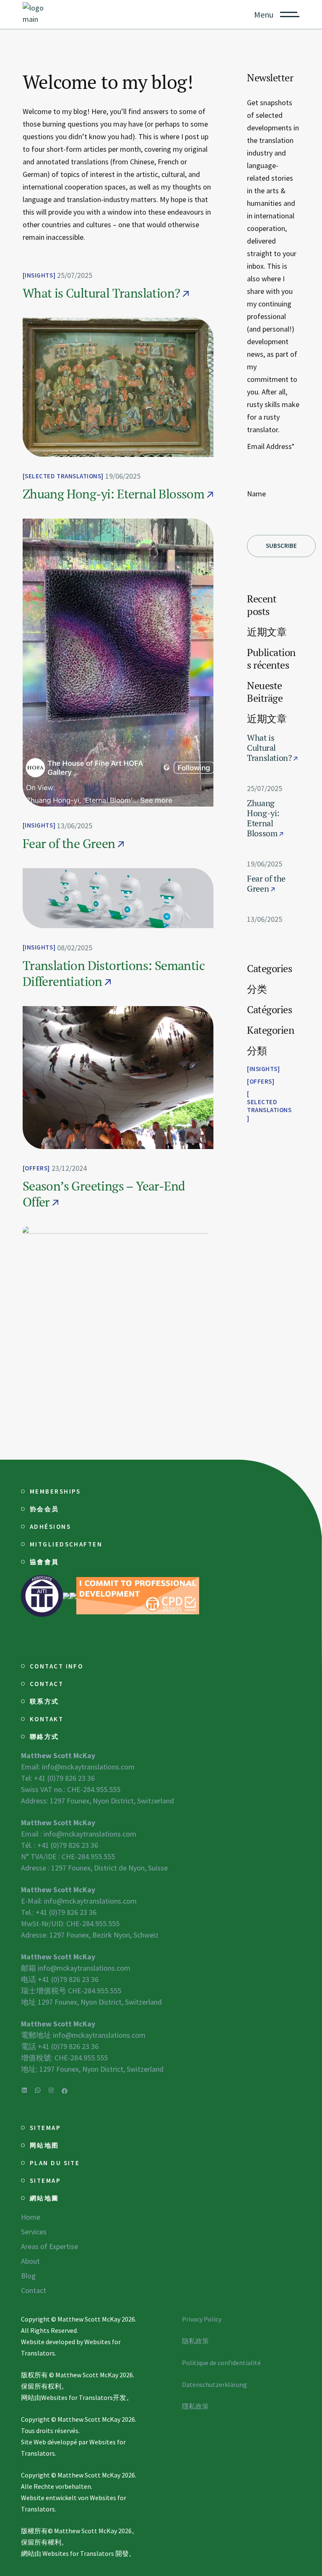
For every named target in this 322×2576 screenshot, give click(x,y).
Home (31, 2217)
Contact (34, 2290)
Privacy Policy (202, 2319)
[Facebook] (65, 2091)
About (30, 2261)
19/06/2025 (123, 476)
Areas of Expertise (49, 2246)
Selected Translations (63, 476)
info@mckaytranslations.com (88, 1767)
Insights (39, 275)
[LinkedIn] (24, 2090)
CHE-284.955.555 (93, 1789)
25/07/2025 (75, 275)
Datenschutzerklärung (214, 2384)
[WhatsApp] (38, 2090)
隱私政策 (195, 2406)
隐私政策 (195, 2341)
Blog (28, 2276)
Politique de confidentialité (221, 2363)
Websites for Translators (77, 2397)
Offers (36, 1168)
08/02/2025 (75, 948)
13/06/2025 (75, 826)
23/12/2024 (69, 1168)
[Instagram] (51, 2090)
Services (34, 2232)
